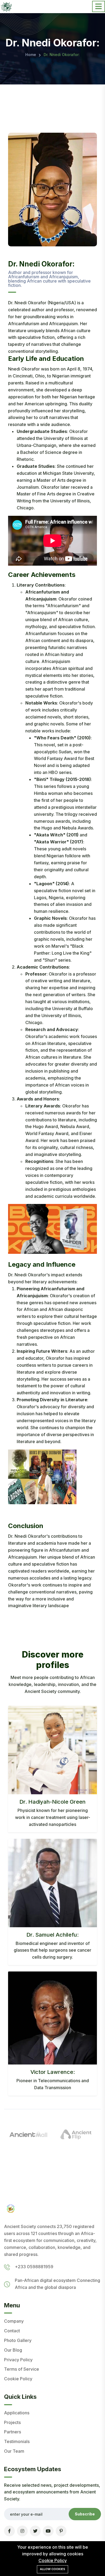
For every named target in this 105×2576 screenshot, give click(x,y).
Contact (12, 2331)
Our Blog (13, 2350)
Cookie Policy (18, 2379)
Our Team (14, 2451)
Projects (12, 2422)
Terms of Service (22, 2369)
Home (31, 55)
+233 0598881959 (34, 2267)
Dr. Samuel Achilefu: (52, 1935)
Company (14, 2321)
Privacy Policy (18, 2360)
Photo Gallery (18, 2340)
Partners (13, 2432)
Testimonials (17, 2441)
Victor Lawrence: (53, 2072)
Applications (17, 2413)
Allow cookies (52, 2569)
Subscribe (85, 2514)
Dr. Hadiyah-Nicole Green (52, 1802)
